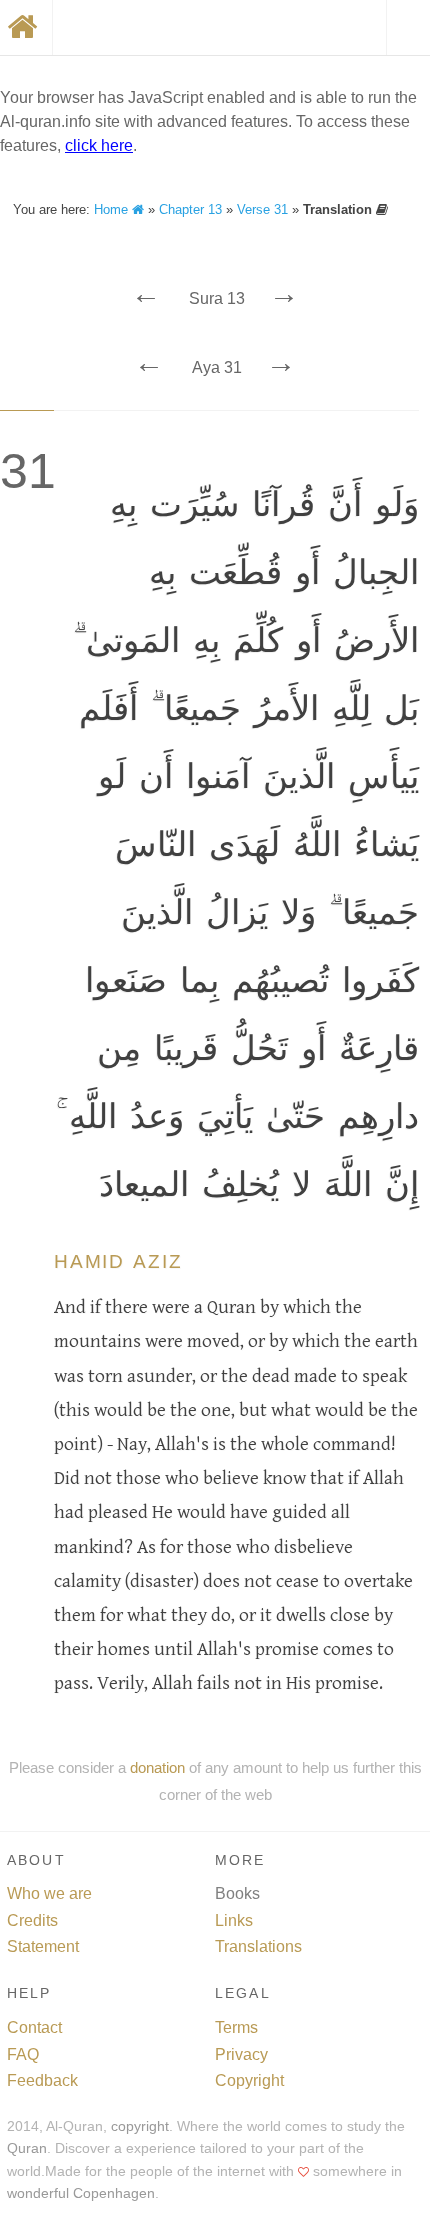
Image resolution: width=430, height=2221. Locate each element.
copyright (140, 2126)
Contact (34, 2027)
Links (234, 1920)
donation (157, 1767)
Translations (258, 1946)
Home (113, 209)
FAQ (23, 2054)
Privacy (241, 2054)
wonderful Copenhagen (81, 2193)
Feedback (42, 2080)
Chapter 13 (190, 209)
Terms (236, 2027)
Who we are (49, 1893)
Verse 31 (262, 209)
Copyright (249, 2080)
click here (99, 145)
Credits (32, 1920)
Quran (27, 2148)
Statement (43, 1946)
